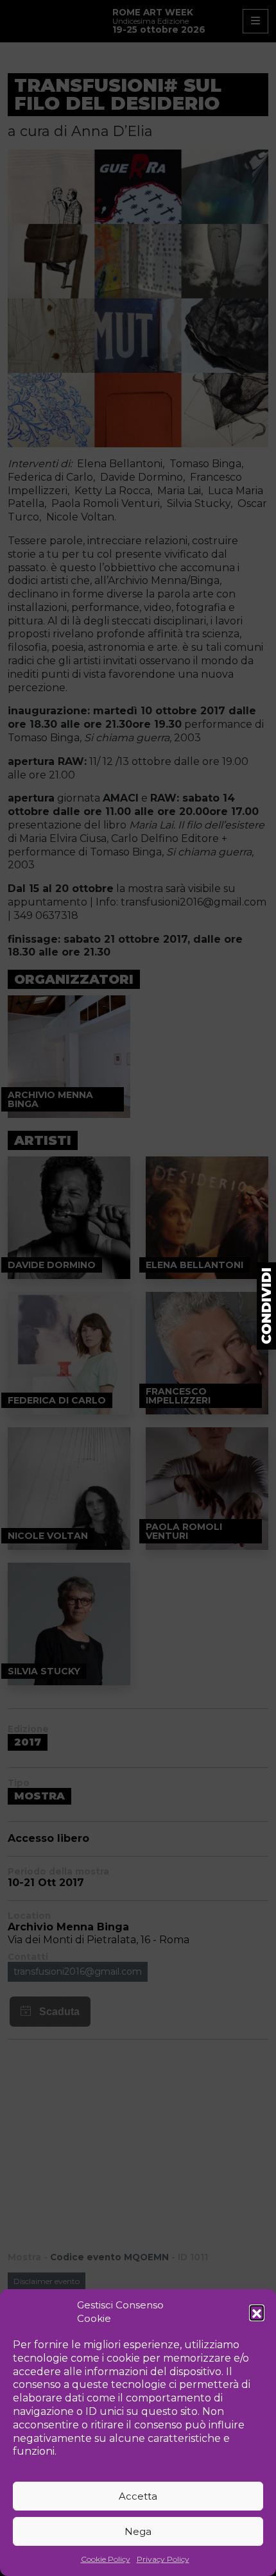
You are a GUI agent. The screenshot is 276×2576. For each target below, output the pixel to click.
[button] (257, 2312)
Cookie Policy (106, 2559)
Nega (138, 2531)
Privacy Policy (163, 2559)
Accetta (138, 2496)
